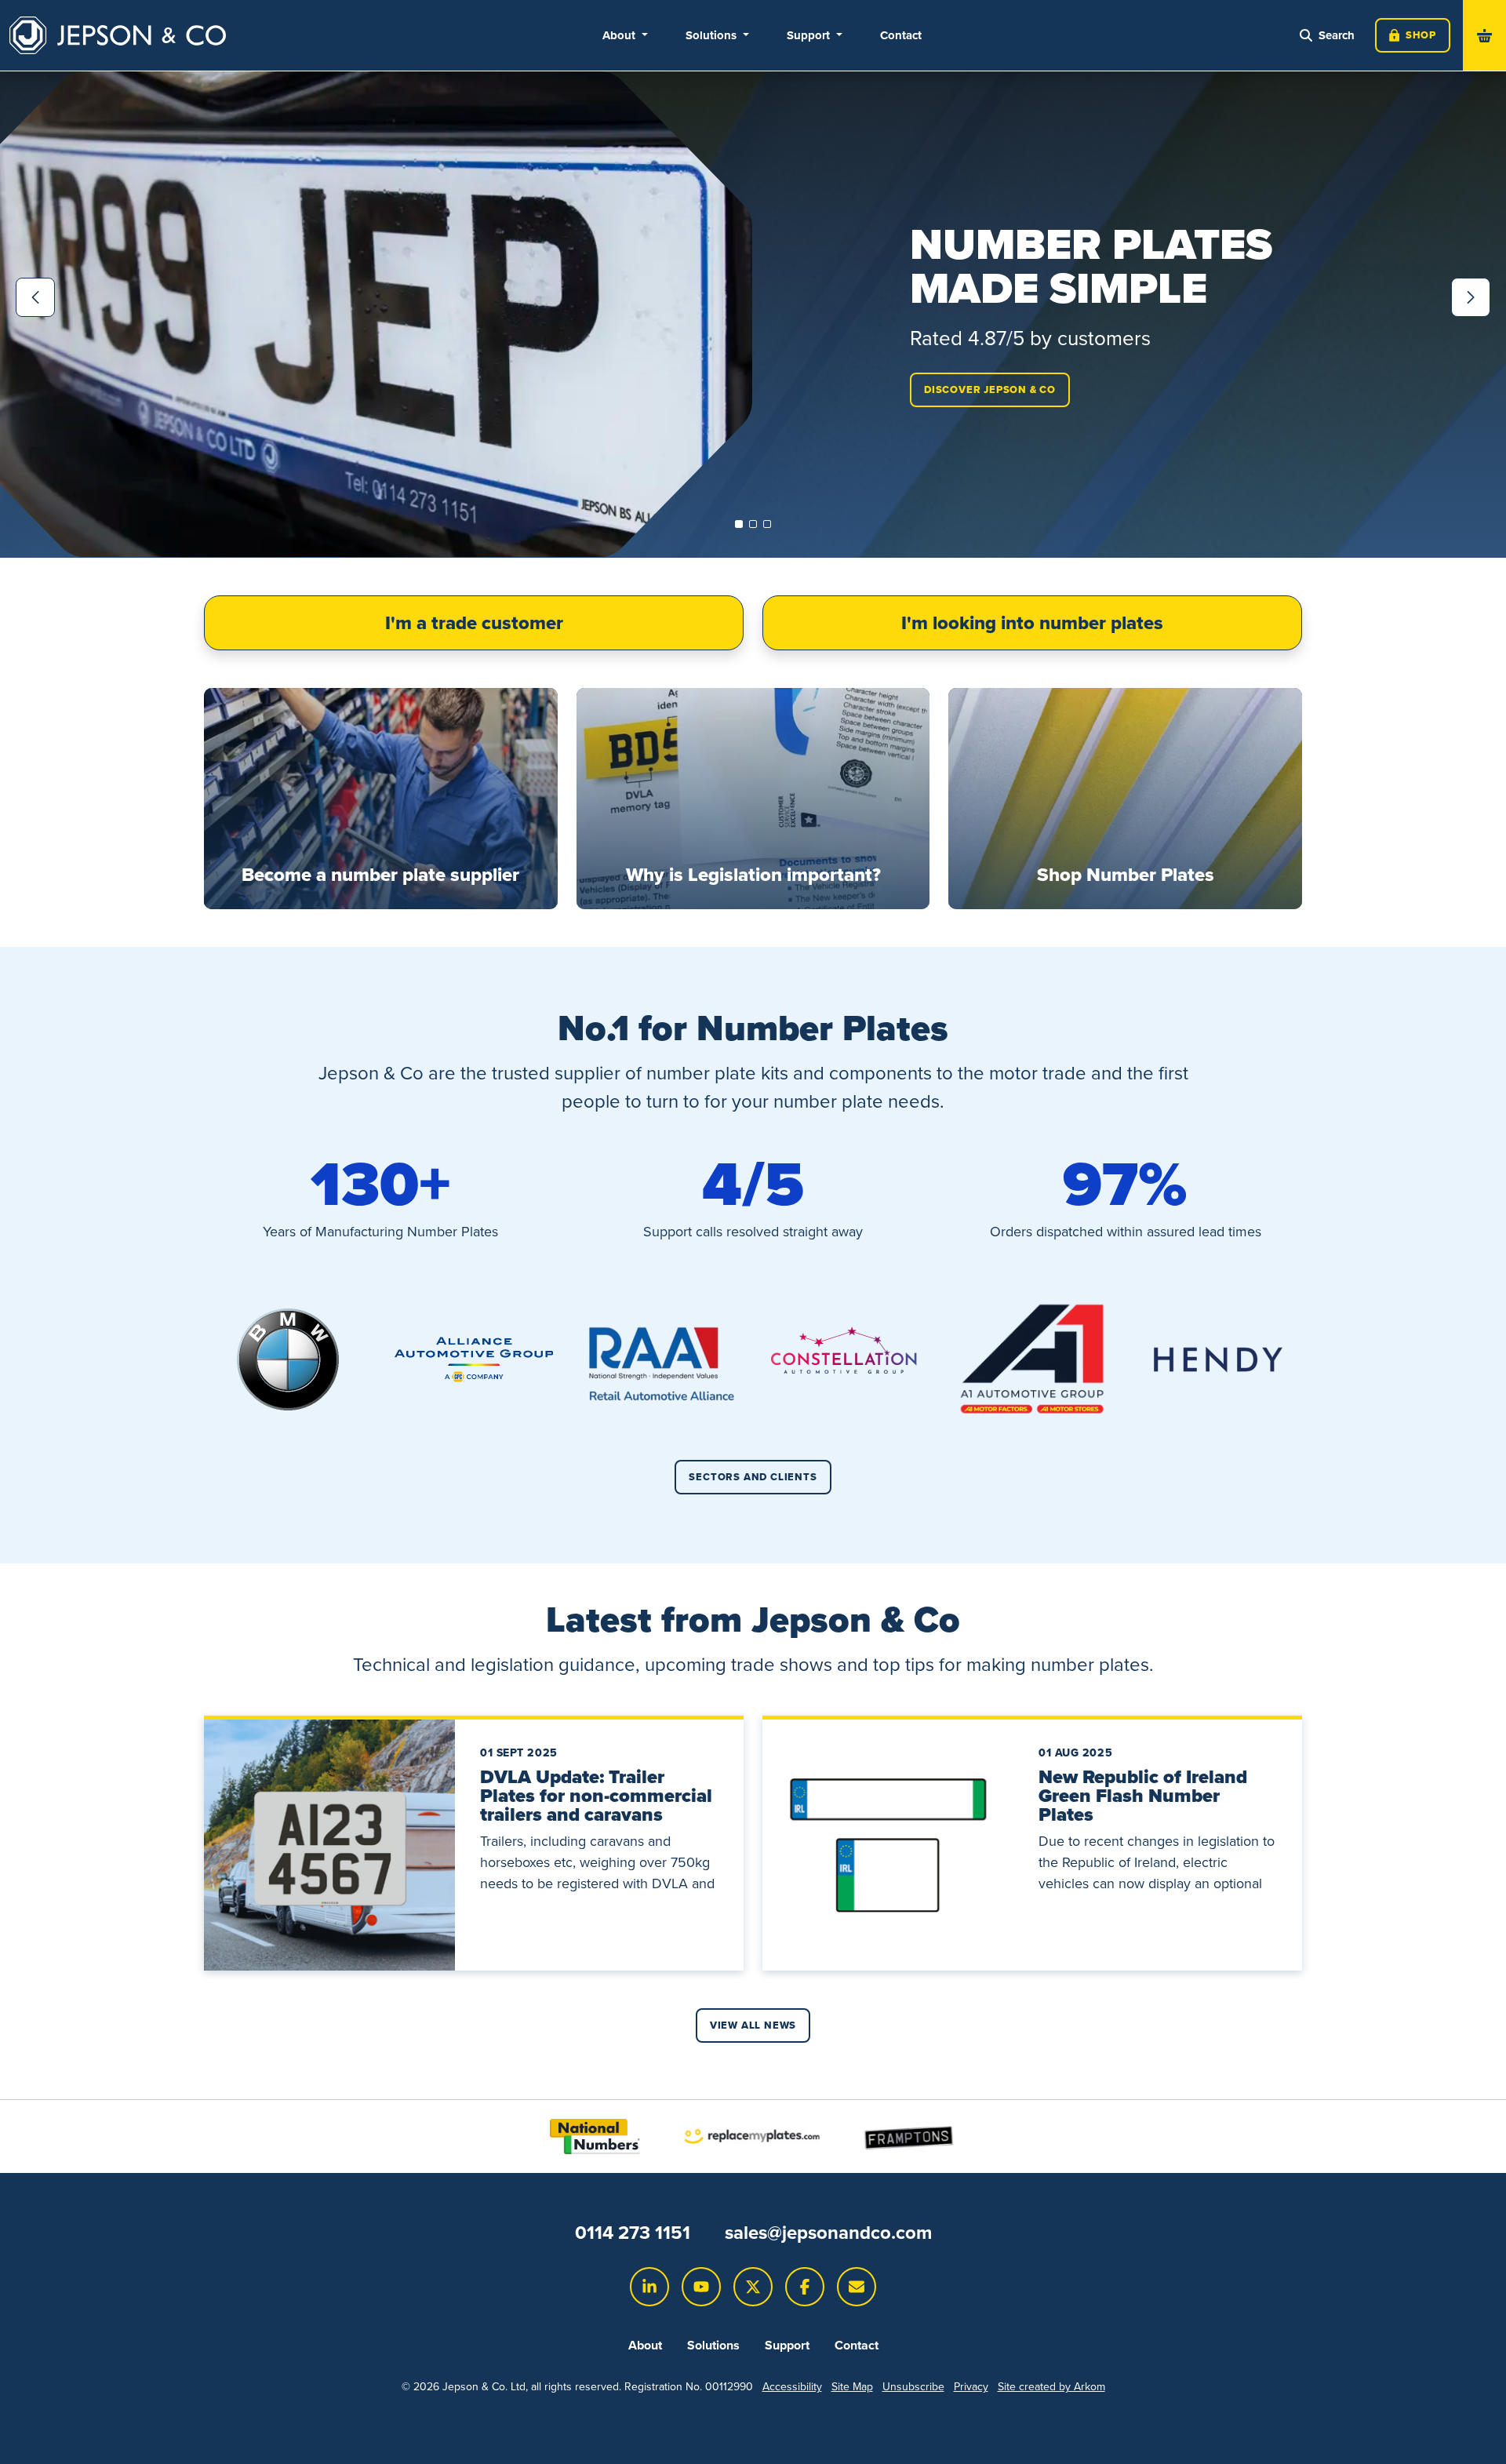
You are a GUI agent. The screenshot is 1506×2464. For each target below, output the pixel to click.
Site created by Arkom (1051, 2386)
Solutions (713, 2345)
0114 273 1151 (633, 2232)
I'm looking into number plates (1032, 622)
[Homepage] (118, 35)
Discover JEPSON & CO (990, 389)
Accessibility (792, 2386)
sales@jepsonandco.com (828, 2232)
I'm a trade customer (474, 622)
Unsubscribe (913, 2386)
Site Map (852, 2386)
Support (787, 2345)
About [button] (620, 35)
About (645, 2345)
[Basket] (1484, 35)
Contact (901, 35)
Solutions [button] (713, 35)
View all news (753, 2025)
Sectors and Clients (753, 1477)
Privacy (971, 2386)
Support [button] (810, 35)
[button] (739, 524)
